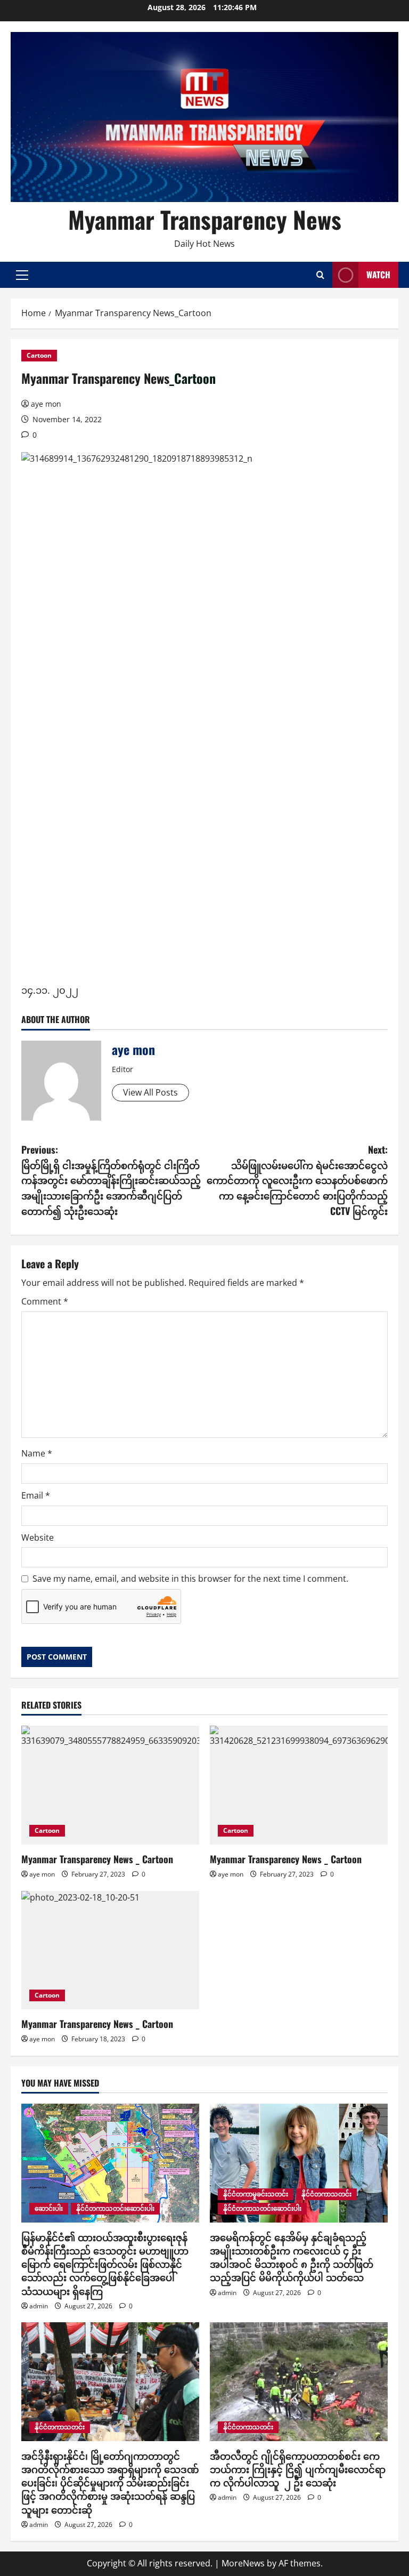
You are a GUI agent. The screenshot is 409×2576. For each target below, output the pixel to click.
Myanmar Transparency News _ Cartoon (97, 2024)
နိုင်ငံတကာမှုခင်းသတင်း (256, 2194)
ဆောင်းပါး (49, 2208)
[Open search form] (320, 275)
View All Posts (150, 1092)
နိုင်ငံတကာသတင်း (326, 2194)
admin (39, 2306)
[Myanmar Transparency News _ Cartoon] (110, 1950)
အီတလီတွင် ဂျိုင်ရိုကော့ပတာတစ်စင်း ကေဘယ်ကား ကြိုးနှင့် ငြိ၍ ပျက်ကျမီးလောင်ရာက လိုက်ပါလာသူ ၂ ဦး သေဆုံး (298, 2469)
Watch (378, 275)
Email (36, 1495)
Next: (297, 1180)
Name (37, 1453)
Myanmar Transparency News (205, 219)
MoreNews (243, 2563)
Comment (45, 1301)
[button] (22, 275)
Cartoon (39, 355)
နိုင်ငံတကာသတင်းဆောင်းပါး (115, 2208)
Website (38, 1537)
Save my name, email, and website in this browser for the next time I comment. (190, 1579)
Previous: (111, 1180)
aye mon (46, 404)
